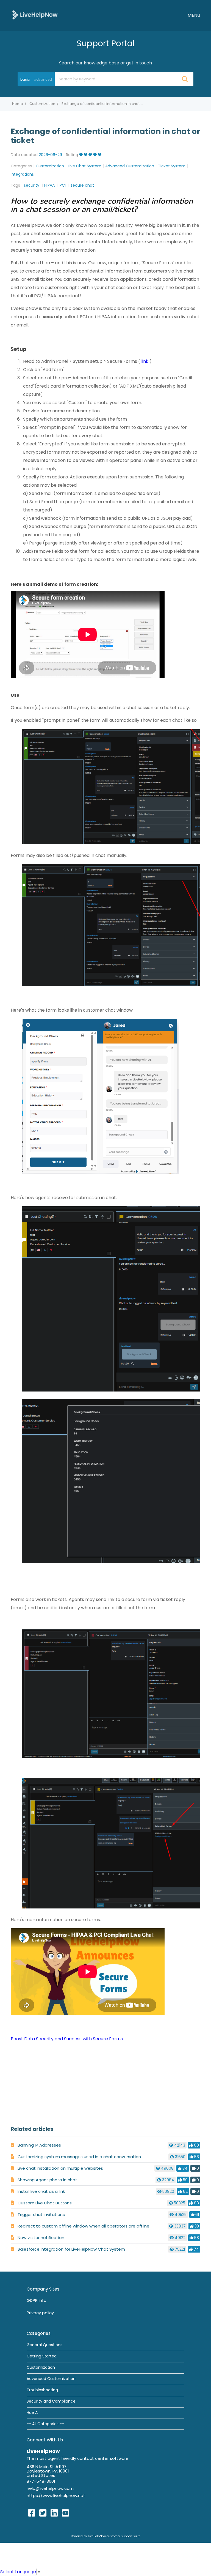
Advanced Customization (130, 166)
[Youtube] (65, 2513)
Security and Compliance (51, 2401)
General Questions (45, 2345)
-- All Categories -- (45, 2424)
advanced (43, 79)
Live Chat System (85, 166)
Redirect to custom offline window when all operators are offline (84, 2226)
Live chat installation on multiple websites (60, 2168)
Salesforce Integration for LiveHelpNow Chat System (71, 2249)
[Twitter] (43, 2513)
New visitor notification (41, 2238)
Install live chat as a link (41, 2191)
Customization (42, 104)
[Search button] (185, 79)
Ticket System (172, 166)
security (32, 185)
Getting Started (42, 2356)
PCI (63, 185)
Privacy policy (40, 2313)
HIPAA (50, 185)
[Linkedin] (54, 2513)
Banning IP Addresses (39, 2145)
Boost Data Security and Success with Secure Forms (67, 2039)
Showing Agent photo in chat (47, 2180)
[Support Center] (35, 15)
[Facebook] (32, 2513)
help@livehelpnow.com (50, 2488)
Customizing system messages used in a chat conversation (79, 2157)
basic (25, 79)
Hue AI (33, 2412)
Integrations (22, 174)
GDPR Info (37, 2300)
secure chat (82, 185)
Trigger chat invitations (41, 2214)
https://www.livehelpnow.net (56, 2495)
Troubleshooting (42, 2390)
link (145, 361)
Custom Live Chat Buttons (45, 2203)
